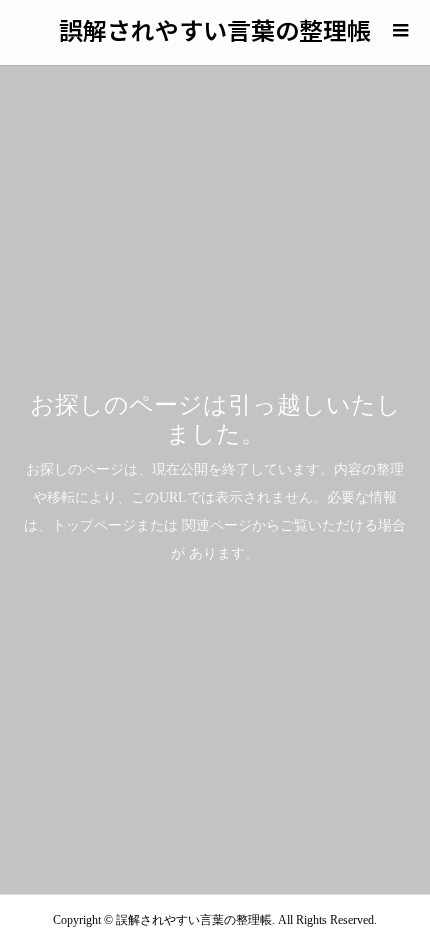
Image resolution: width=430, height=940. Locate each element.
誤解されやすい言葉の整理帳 (215, 29)
